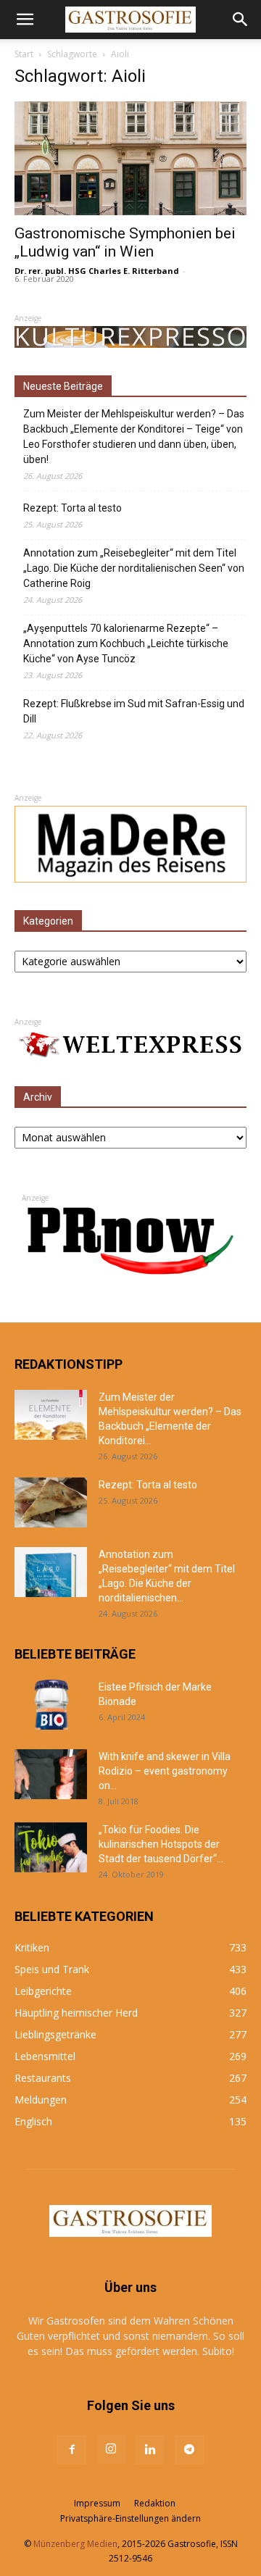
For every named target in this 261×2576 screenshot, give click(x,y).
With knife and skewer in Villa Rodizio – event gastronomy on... (165, 1771)
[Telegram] (189, 2450)
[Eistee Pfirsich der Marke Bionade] (51, 1705)
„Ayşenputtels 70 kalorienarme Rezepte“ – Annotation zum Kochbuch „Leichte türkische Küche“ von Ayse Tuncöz (126, 643)
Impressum (97, 2503)
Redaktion (155, 2503)
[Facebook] (72, 2450)
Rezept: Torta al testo (72, 508)
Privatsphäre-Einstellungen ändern (130, 2518)
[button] (25, 20)
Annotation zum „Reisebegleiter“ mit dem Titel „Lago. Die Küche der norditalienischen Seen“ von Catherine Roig (134, 568)
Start (24, 54)
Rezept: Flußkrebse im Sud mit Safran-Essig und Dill (134, 711)
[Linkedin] (150, 2450)
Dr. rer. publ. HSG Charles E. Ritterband (97, 271)
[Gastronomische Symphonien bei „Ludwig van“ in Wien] (130, 158)
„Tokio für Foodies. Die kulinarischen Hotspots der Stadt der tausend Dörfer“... (161, 1844)
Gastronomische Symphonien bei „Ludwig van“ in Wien (125, 242)
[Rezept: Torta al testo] (51, 1502)
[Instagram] (111, 2449)
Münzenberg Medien (75, 2544)
